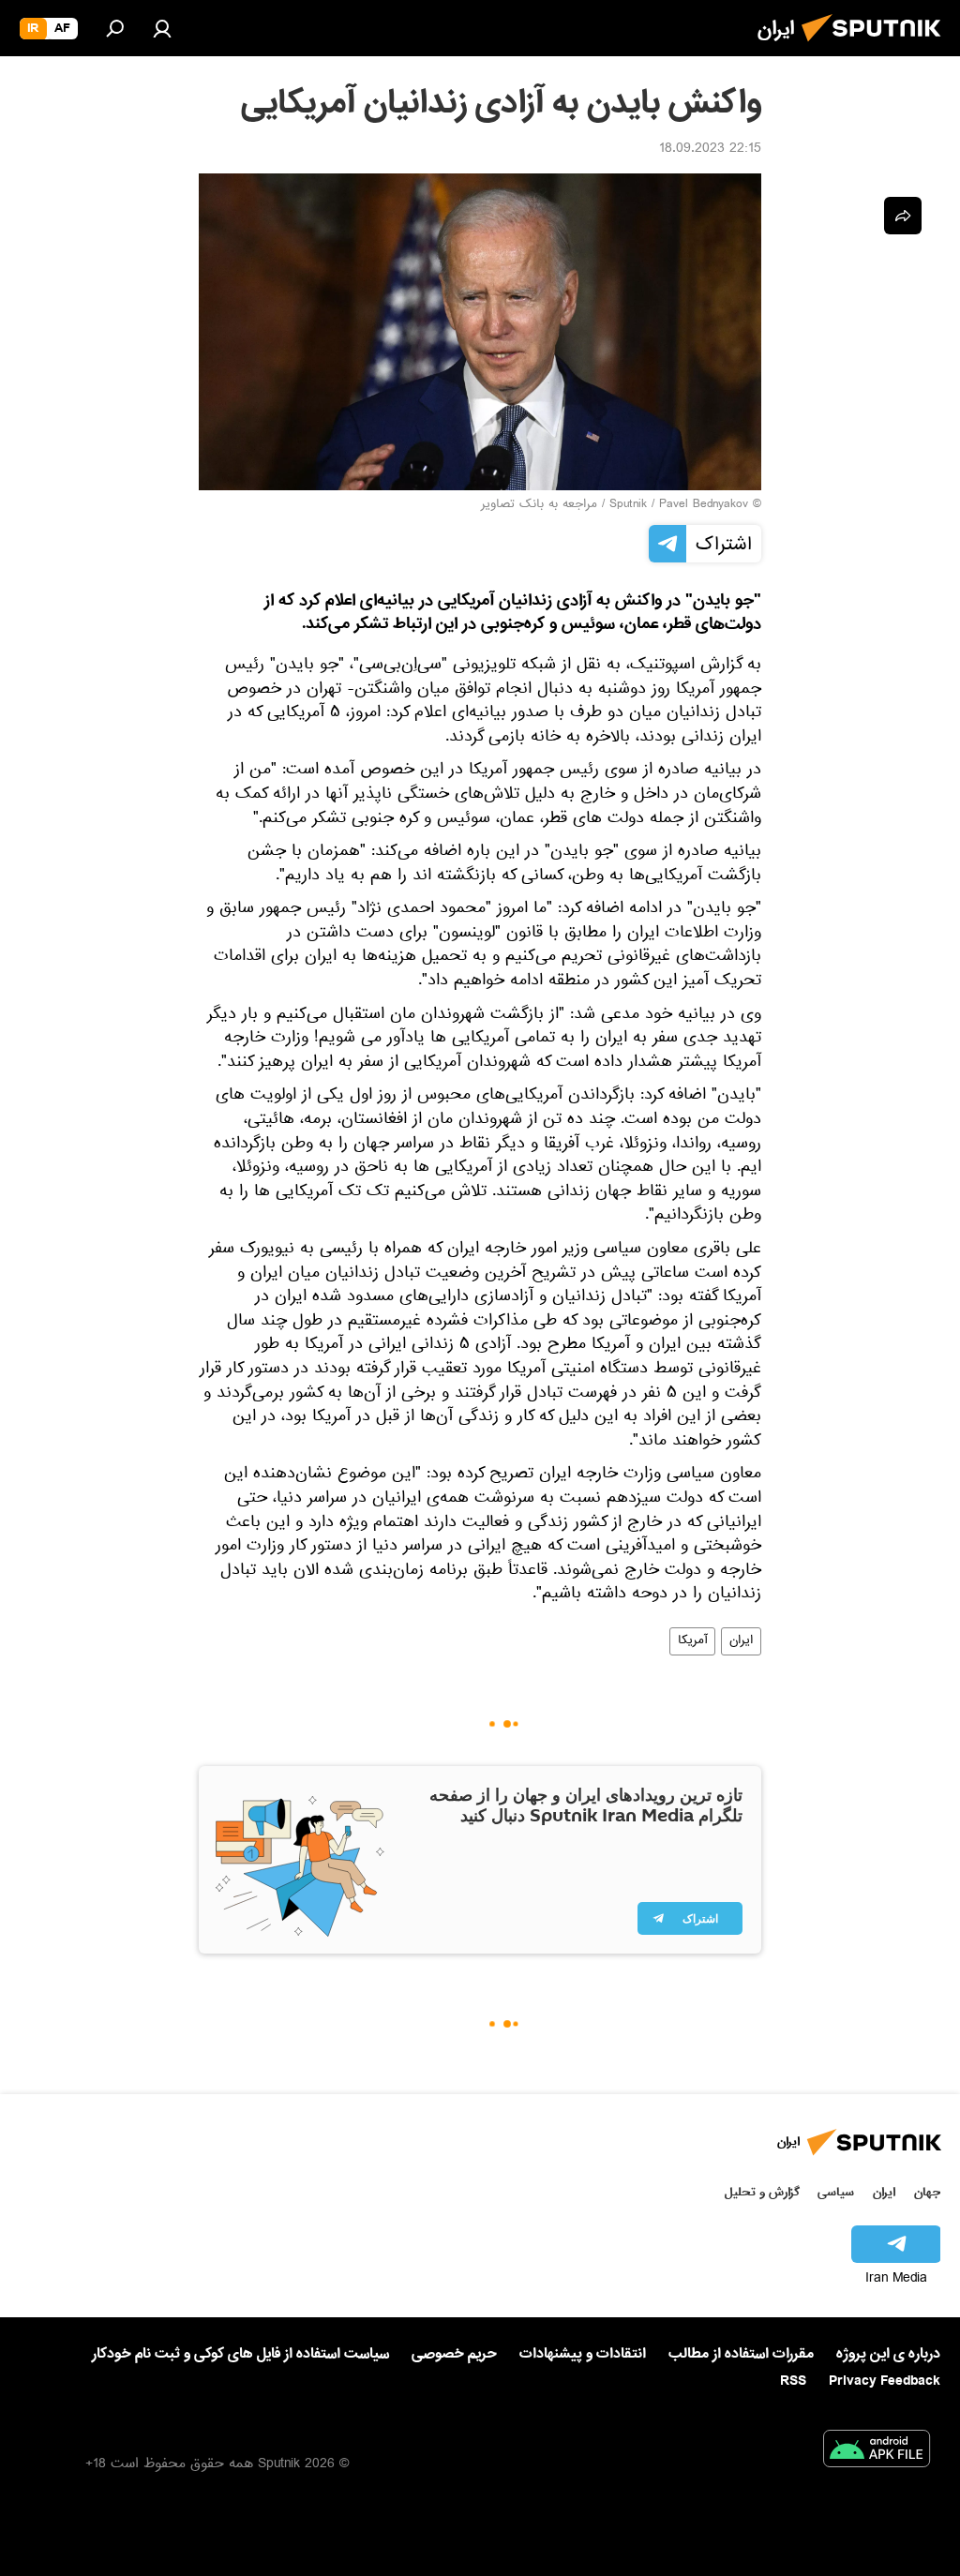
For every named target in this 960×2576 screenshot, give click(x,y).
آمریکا (692, 1641)
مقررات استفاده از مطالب (741, 2354)
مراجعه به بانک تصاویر (539, 505)
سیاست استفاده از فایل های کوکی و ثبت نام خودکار (240, 2354)
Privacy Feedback (885, 2381)
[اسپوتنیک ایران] (877, 47)
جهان (927, 2192)
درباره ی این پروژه (888, 2354)
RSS (793, 2381)
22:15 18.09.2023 (710, 150)
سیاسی (836, 2192)
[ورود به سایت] (162, 28)
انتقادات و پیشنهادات (583, 2354)
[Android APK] (877, 2452)
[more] (903, 216)
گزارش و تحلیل (762, 2192)
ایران (741, 1641)
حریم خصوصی (454, 2354)
